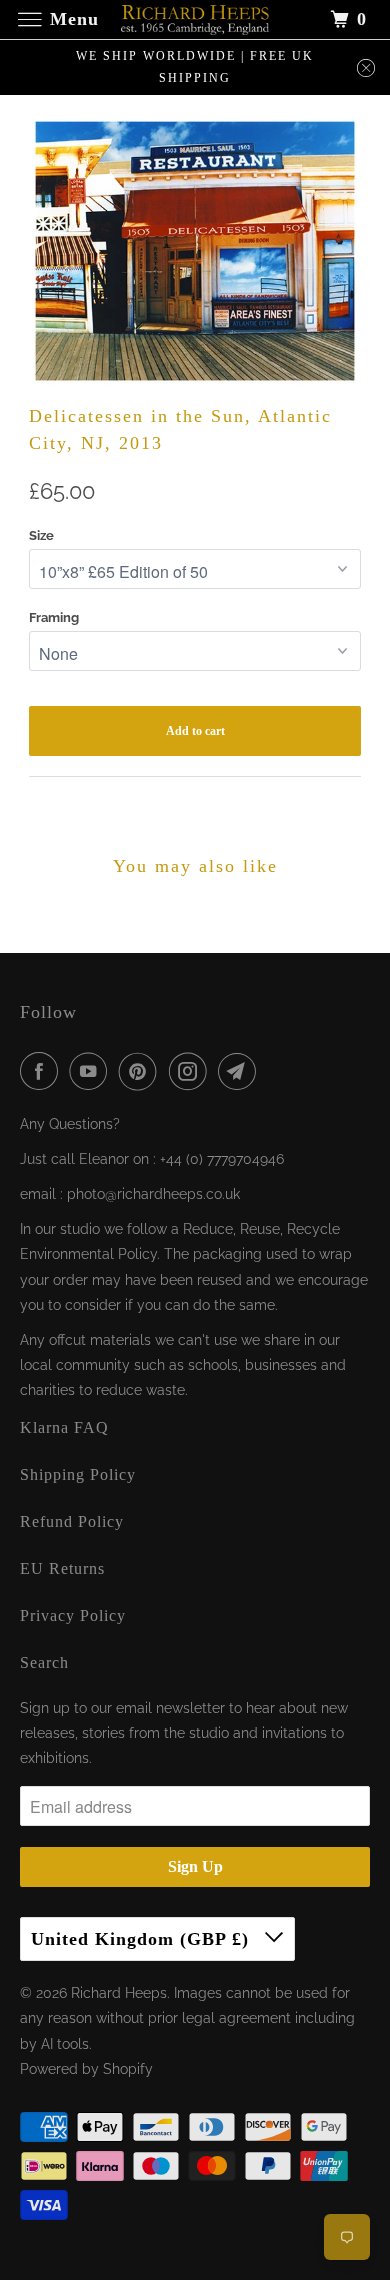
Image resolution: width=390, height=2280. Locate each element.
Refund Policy (72, 1521)
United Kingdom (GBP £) (143, 1939)
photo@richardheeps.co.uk (153, 1194)
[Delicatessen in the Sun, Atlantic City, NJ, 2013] (195, 251)
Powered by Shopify (86, 2069)
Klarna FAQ (64, 1427)
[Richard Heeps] (195, 19)
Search (44, 1662)
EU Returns (62, 1568)
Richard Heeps (119, 1993)
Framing (54, 617)
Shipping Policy (78, 1474)
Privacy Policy (73, 1615)
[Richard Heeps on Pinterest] (142, 1071)
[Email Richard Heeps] (241, 1071)
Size (41, 535)
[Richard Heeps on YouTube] (92, 1071)
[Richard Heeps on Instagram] (192, 1071)
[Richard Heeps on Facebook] (43, 1071)
